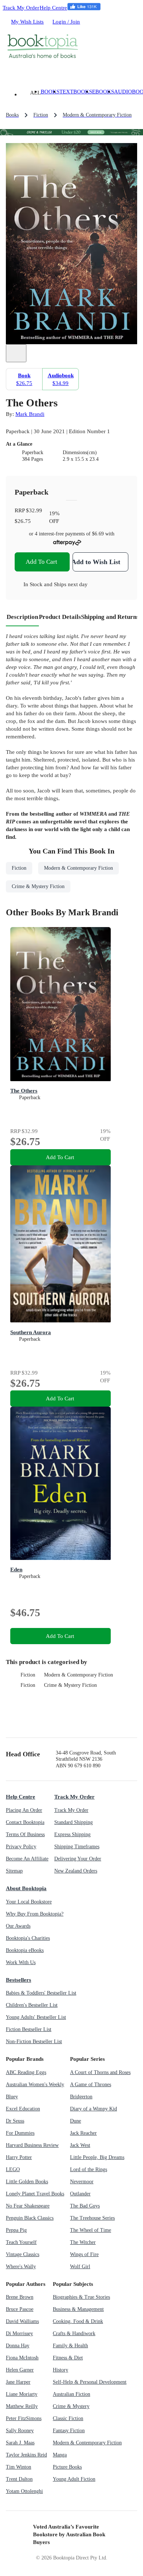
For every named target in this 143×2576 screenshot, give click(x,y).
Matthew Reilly (22, 2406)
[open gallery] (16, 353)
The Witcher (83, 2242)
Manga (60, 2455)
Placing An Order (24, 1810)
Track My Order (21, 8)
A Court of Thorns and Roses (100, 2072)
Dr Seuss (15, 2121)
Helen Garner (20, 2370)
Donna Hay (18, 2346)
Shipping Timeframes (77, 1847)
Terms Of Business (25, 1834)
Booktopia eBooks (25, 1950)
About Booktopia (26, 1888)
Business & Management (78, 2309)
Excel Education (23, 2109)
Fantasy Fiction (69, 2431)
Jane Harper (18, 2382)
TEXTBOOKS (76, 91)
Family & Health (70, 2346)
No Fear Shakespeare (28, 2206)
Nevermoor (82, 2182)
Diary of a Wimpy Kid (93, 2109)
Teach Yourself (21, 2242)
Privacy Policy (21, 1847)
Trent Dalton (19, 2479)
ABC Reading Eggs (26, 2072)
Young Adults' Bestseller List (36, 2017)
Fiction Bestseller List (29, 2029)
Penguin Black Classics (30, 2218)
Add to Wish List (96, 562)
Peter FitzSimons (24, 2418)
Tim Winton (19, 2467)
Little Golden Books (27, 2182)
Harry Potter (19, 2157)
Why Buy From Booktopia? (35, 1914)
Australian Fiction (71, 2394)
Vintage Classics (23, 2254)
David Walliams (22, 2321)
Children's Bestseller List (32, 2005)
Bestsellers (19, 1980)
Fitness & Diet (68, 2358)
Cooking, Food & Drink (78, 2321)
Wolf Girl (80, 2267)
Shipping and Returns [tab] (110, 617)
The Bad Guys (85, 2206)
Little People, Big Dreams (97, 2157)
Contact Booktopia (25, 1822)
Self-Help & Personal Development (90, 2382)
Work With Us (21, 1962)
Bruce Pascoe (20, 2309)
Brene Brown (20, 2297)
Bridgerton (81, 2097)
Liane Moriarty (22, 2394)
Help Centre (53, 8)
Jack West (80, 2145)
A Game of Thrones (91, 2085)
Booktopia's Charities (28, 1938)
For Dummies (20, 2133)
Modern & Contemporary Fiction (78, 1675)
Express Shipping (72, 1834)
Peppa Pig (16, 2230)
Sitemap (14, 1871)
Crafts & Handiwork (74, 2333)
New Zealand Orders (76, 1871)
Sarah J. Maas (20, 2443)
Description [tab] (22, 617)
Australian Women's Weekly (35, 2085)
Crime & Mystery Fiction (70, 1685)
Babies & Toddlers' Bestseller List (41, 1993)
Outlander (80, 2194)
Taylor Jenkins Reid (26, 2455)
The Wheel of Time (91, 2230)
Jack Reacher (83, 2133)
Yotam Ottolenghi (24, 2491)
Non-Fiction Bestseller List (34, 2041)
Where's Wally (21, 2267)
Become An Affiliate (27, 1859)
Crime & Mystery (71, 2406)
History (60, 2370)
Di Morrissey (19, 2333)
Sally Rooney (20, 2431)
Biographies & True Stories (81, 2297)
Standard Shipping (74, 1822)
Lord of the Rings (89, 2169)
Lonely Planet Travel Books (35, 2194)
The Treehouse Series (92, 2218)
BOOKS (50, 91)
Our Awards (18, 1926)
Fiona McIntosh (22, 2358)
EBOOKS (103, 91)
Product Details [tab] (60, 617)
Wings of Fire (84, 2254)
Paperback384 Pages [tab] (33, 456)
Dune (76, 2121)
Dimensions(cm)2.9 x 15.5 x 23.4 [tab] (80, 456)
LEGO (13, 2169)
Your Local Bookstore (29, 1902)
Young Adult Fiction (74, 2479)
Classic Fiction (68, 2418)
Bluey (12, 2097)
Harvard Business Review (32, 2145)
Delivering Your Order (78, 1859)
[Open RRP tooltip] (46, 510)
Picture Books (67, 2467)
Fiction (28, 1675)
